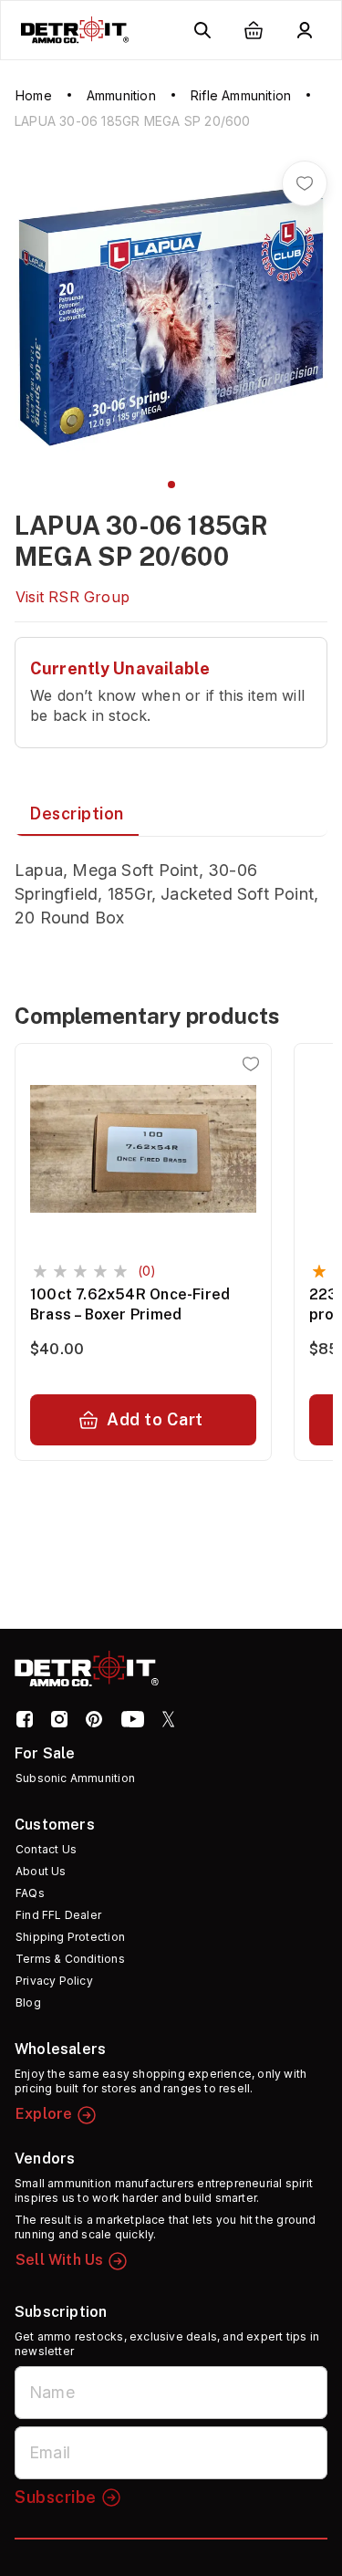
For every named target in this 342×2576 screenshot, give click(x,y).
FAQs (30, 1893)
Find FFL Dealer (58, 1915)
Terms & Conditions (70, 1959)
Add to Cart (155, 1419)
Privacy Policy (54, 1981)
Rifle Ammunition (241, 95)
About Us (41, 1871)
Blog (28, 2002)
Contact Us (46, 1849)
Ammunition (121, 95)
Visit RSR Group (73, 597)
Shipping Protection (70, 1937)
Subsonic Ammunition (75, 1778)
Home (34, 95)
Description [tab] (77, 813)
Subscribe (56, 2497)
